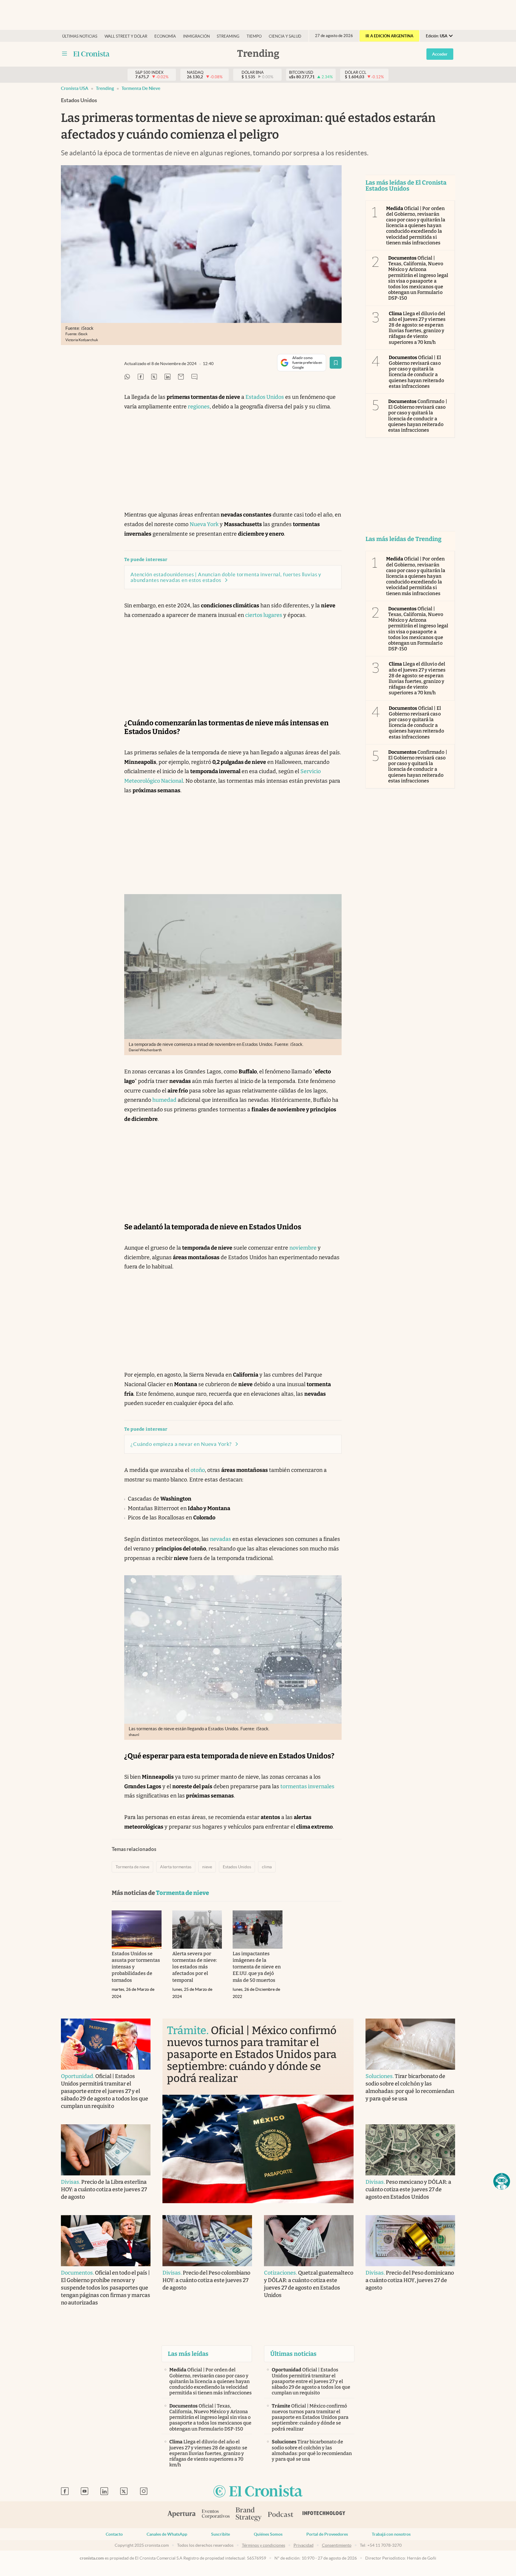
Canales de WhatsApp (167, 2534)
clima (267, 1867)
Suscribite (221, 2534)
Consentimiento (337, 2545)
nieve (207, 1867)
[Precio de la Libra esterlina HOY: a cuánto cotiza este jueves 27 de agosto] (106, 2150)
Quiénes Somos (268, 2534)
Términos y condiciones (264, 2545)
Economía (165, 36)
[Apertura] (182, 2515)
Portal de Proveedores (327, 2534)
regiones (199, 407)
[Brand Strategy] (249, 2515)
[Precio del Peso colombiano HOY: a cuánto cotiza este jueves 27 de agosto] (207, 2241)
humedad (164, 1100)
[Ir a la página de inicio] (258, 2492)
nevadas (221, 1539)
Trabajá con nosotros (391, 2534)
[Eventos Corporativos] (216, 2515)
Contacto (114, 2534)
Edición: (437, 36)
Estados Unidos (265, 397)
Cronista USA (75, 88)
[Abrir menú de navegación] (64, 54)
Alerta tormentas (176, 1867)
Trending (105, 88)
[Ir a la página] (92, 54)
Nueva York (204, 524)
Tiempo (254, 36)
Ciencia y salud (285, 36)
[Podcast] (281, 2515)
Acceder (440, 54)
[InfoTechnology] (324, 2515)
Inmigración (196, 36)
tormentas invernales (307, 1786)
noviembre (303, 1248)
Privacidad (304, 2545)
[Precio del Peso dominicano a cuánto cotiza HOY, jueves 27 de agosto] (410, 2241)
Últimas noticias (80, 36)
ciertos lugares (264, 615)
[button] (502, 2181)
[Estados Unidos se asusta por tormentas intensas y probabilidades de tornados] (137, 1930)
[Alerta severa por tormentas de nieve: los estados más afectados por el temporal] (197, 1930)
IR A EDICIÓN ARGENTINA (389, 36)
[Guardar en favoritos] (336, 363)
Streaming (228, 36)
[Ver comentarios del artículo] (194, 377)
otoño (198, 1470)
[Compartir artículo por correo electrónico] (181, 377)
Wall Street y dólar (126, 36)
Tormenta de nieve (141, 88)
